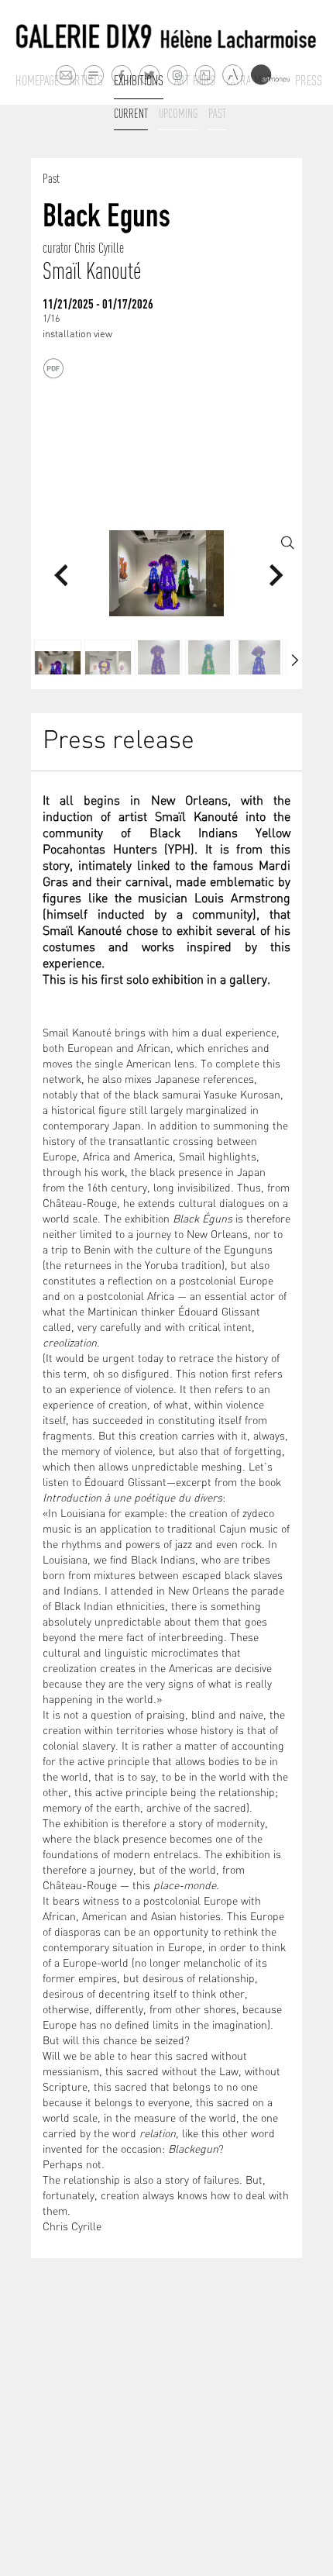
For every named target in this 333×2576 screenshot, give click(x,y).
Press (309, 81)
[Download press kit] (53, 369)
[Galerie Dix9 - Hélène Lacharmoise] (166, 37)
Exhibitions (139, 81)
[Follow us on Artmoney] (270, 75)
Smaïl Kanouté (92, 271)
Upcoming (178, 113)
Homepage (37, 81)
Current (131, 113)
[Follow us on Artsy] (205, 75)
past (217, 113)
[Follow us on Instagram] (177, 75)
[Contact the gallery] (65, 75)
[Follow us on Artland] (233, 76)
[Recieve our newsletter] (93, 75)
